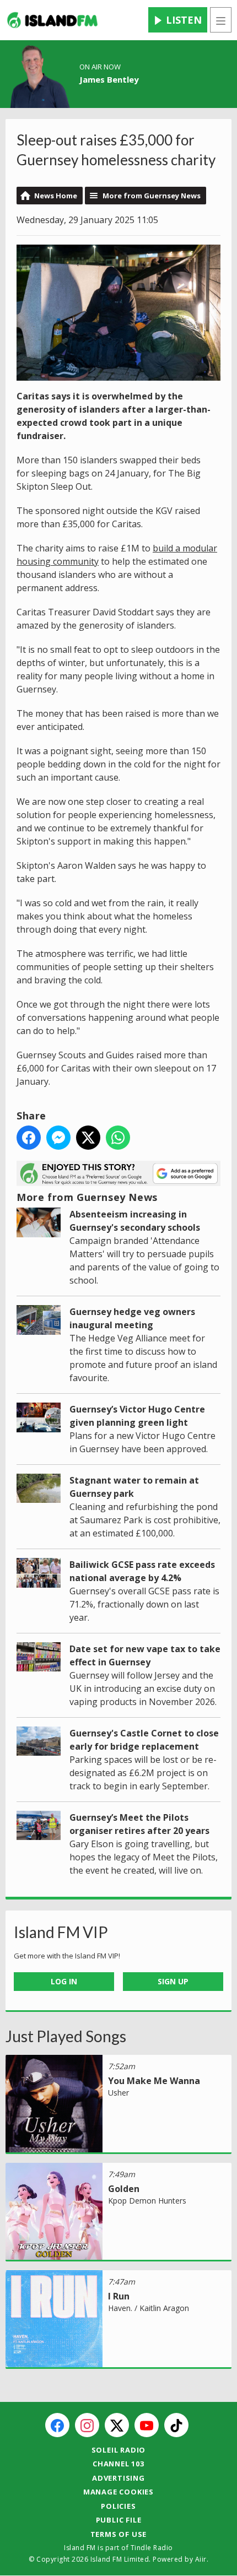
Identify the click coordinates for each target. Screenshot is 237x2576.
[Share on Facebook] (29, 1138)
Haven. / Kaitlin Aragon (149, 2308)
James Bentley (109, 79)
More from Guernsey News (152, 196)
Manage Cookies (118, 2492)
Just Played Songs (66, 2036)
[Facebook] (57, 2425)
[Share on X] (88, 1138)
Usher (118, 2093)
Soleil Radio (119, 2450)
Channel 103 (118, 2464)
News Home (56, 196)
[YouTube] (147, 2425)
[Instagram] (87, 2425)
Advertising (118, 2478)
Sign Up (173, 1981)
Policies (118, 2506)
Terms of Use (119, 2534)
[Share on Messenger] (58, 1138)
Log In (64, 1981)
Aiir (201, 2559)
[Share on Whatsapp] (118, 1138)
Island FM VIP (61, 1932)
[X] (117, 2425)
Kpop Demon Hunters (147, 2201)
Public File (119, 2520)
